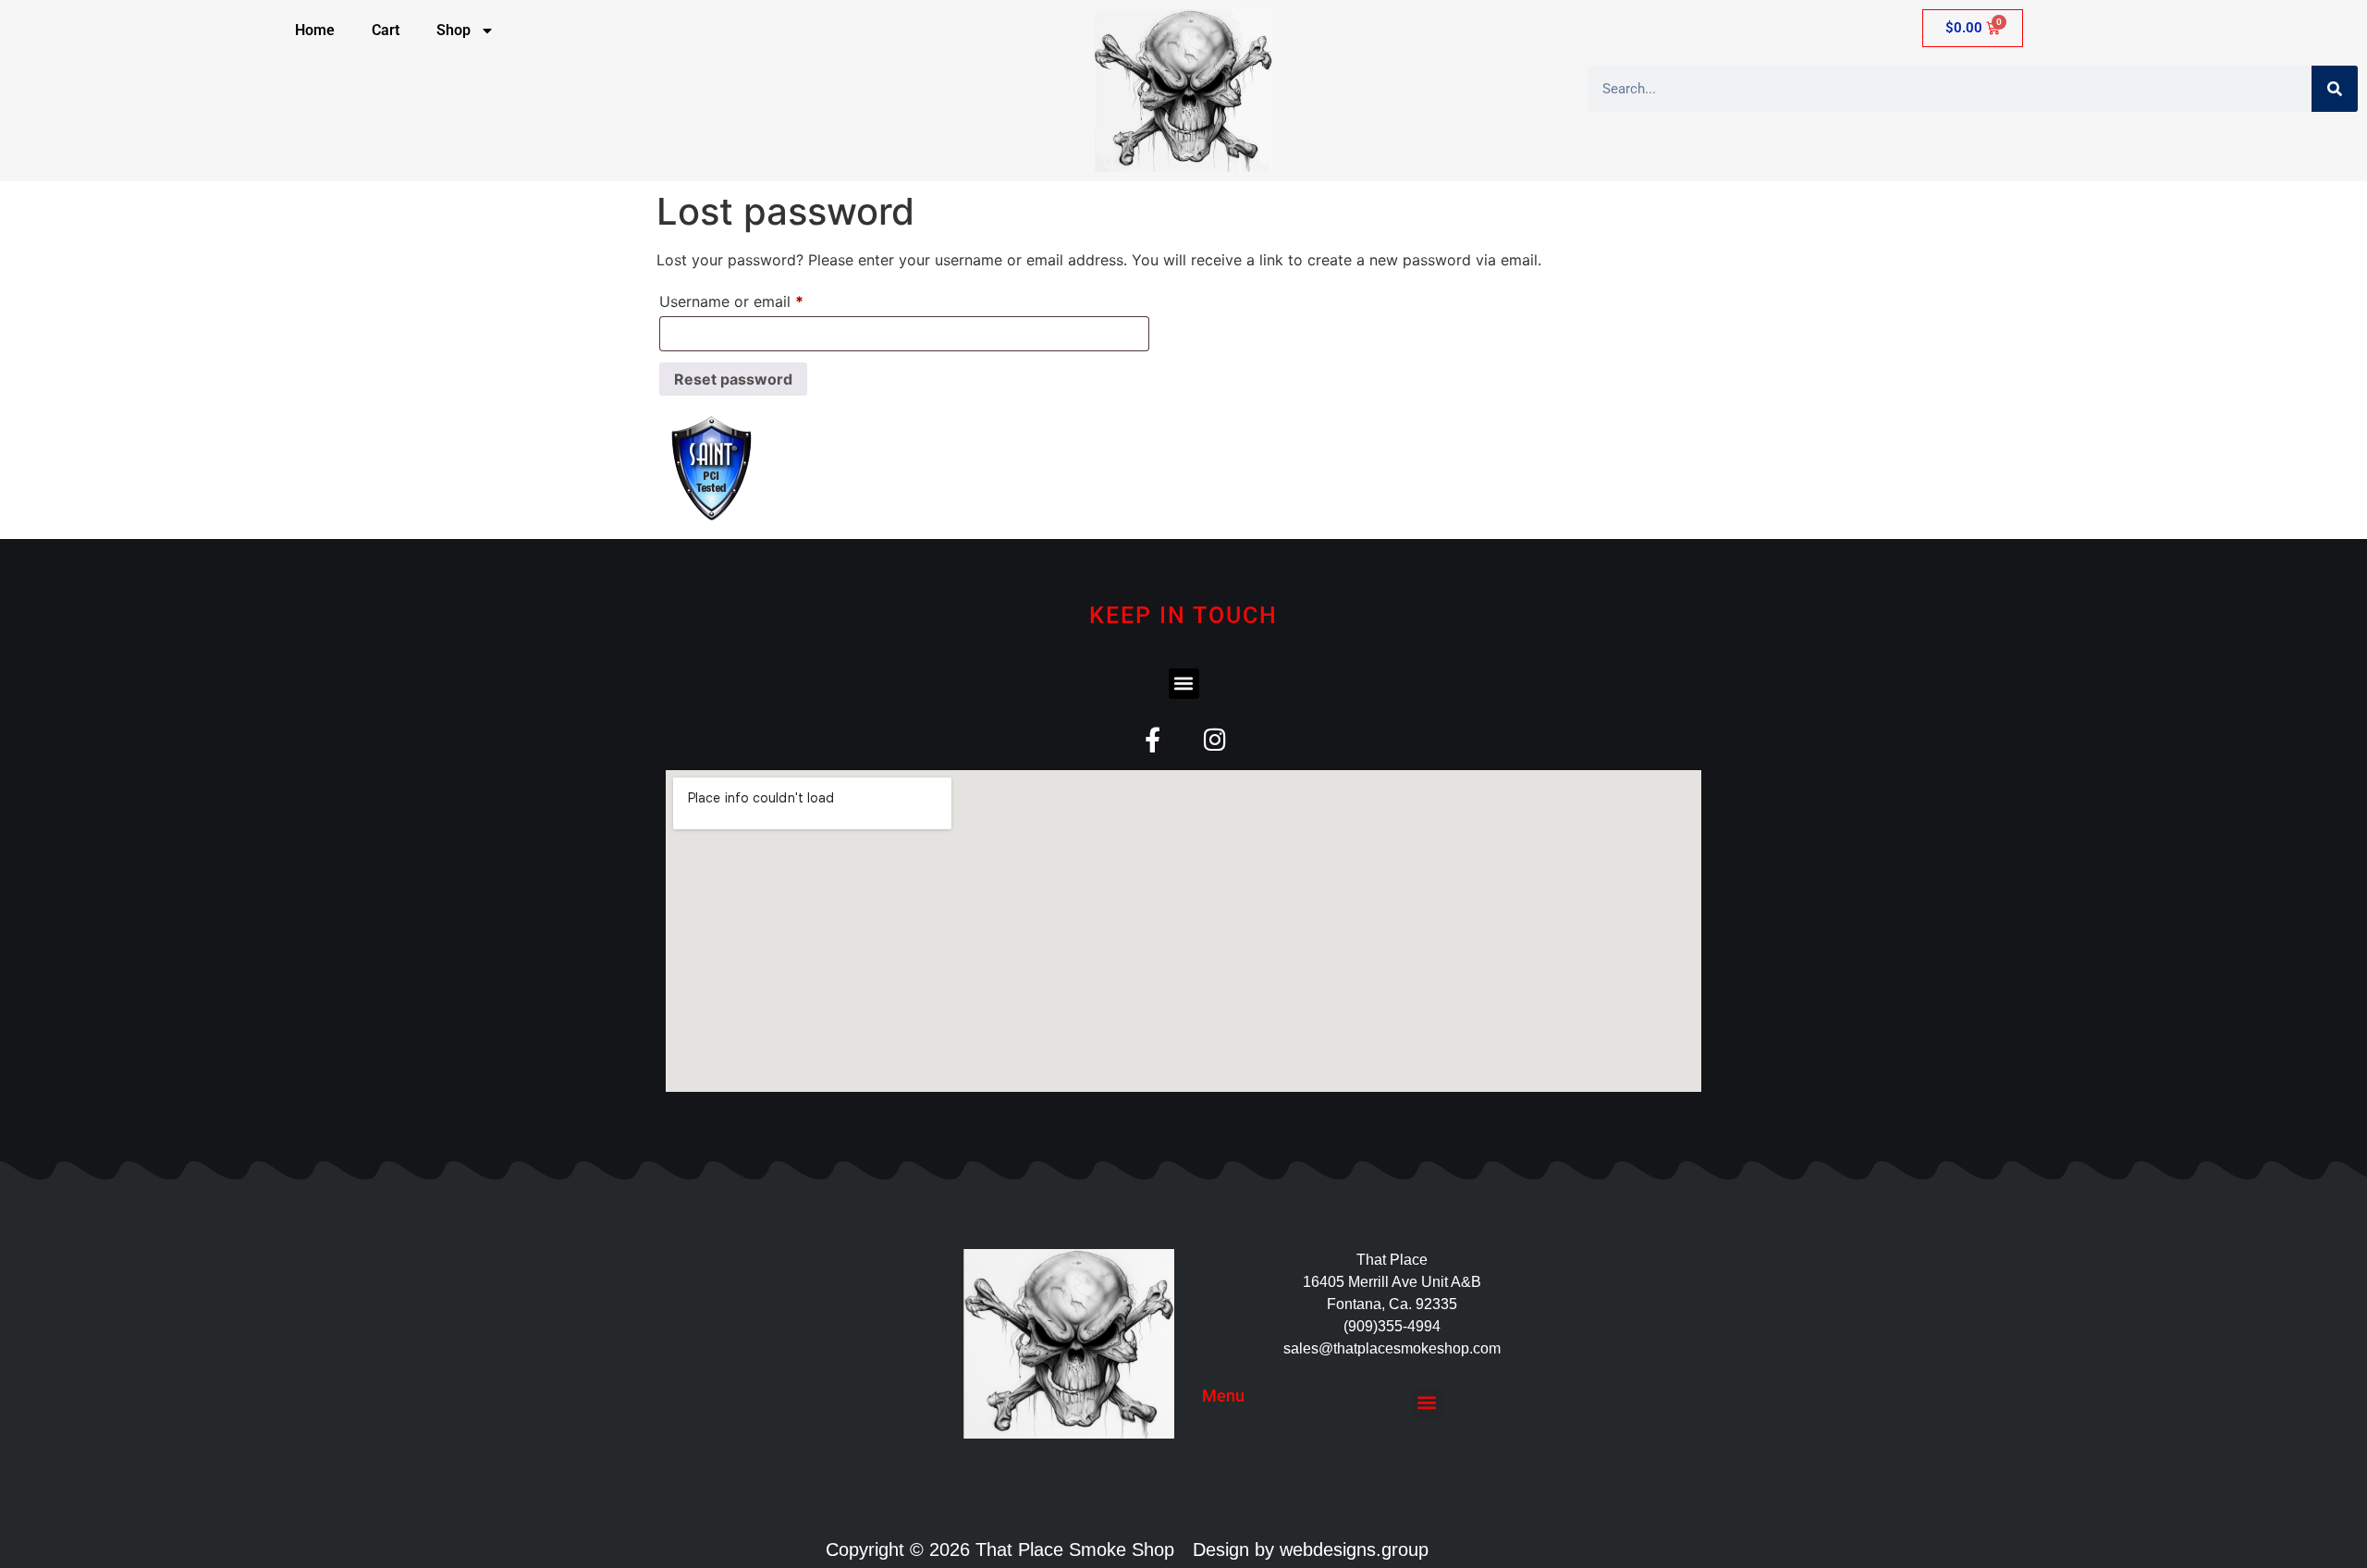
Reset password (733, 379)
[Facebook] (1153, 739)
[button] (1184, 684)
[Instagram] (1214, 739)
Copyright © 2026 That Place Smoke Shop (1000, 1550)
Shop (454, 30)
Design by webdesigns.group (1311, 1550)
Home (315, 30)
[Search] (2335, 89)
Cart (386, 30)
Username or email (762, 299)
